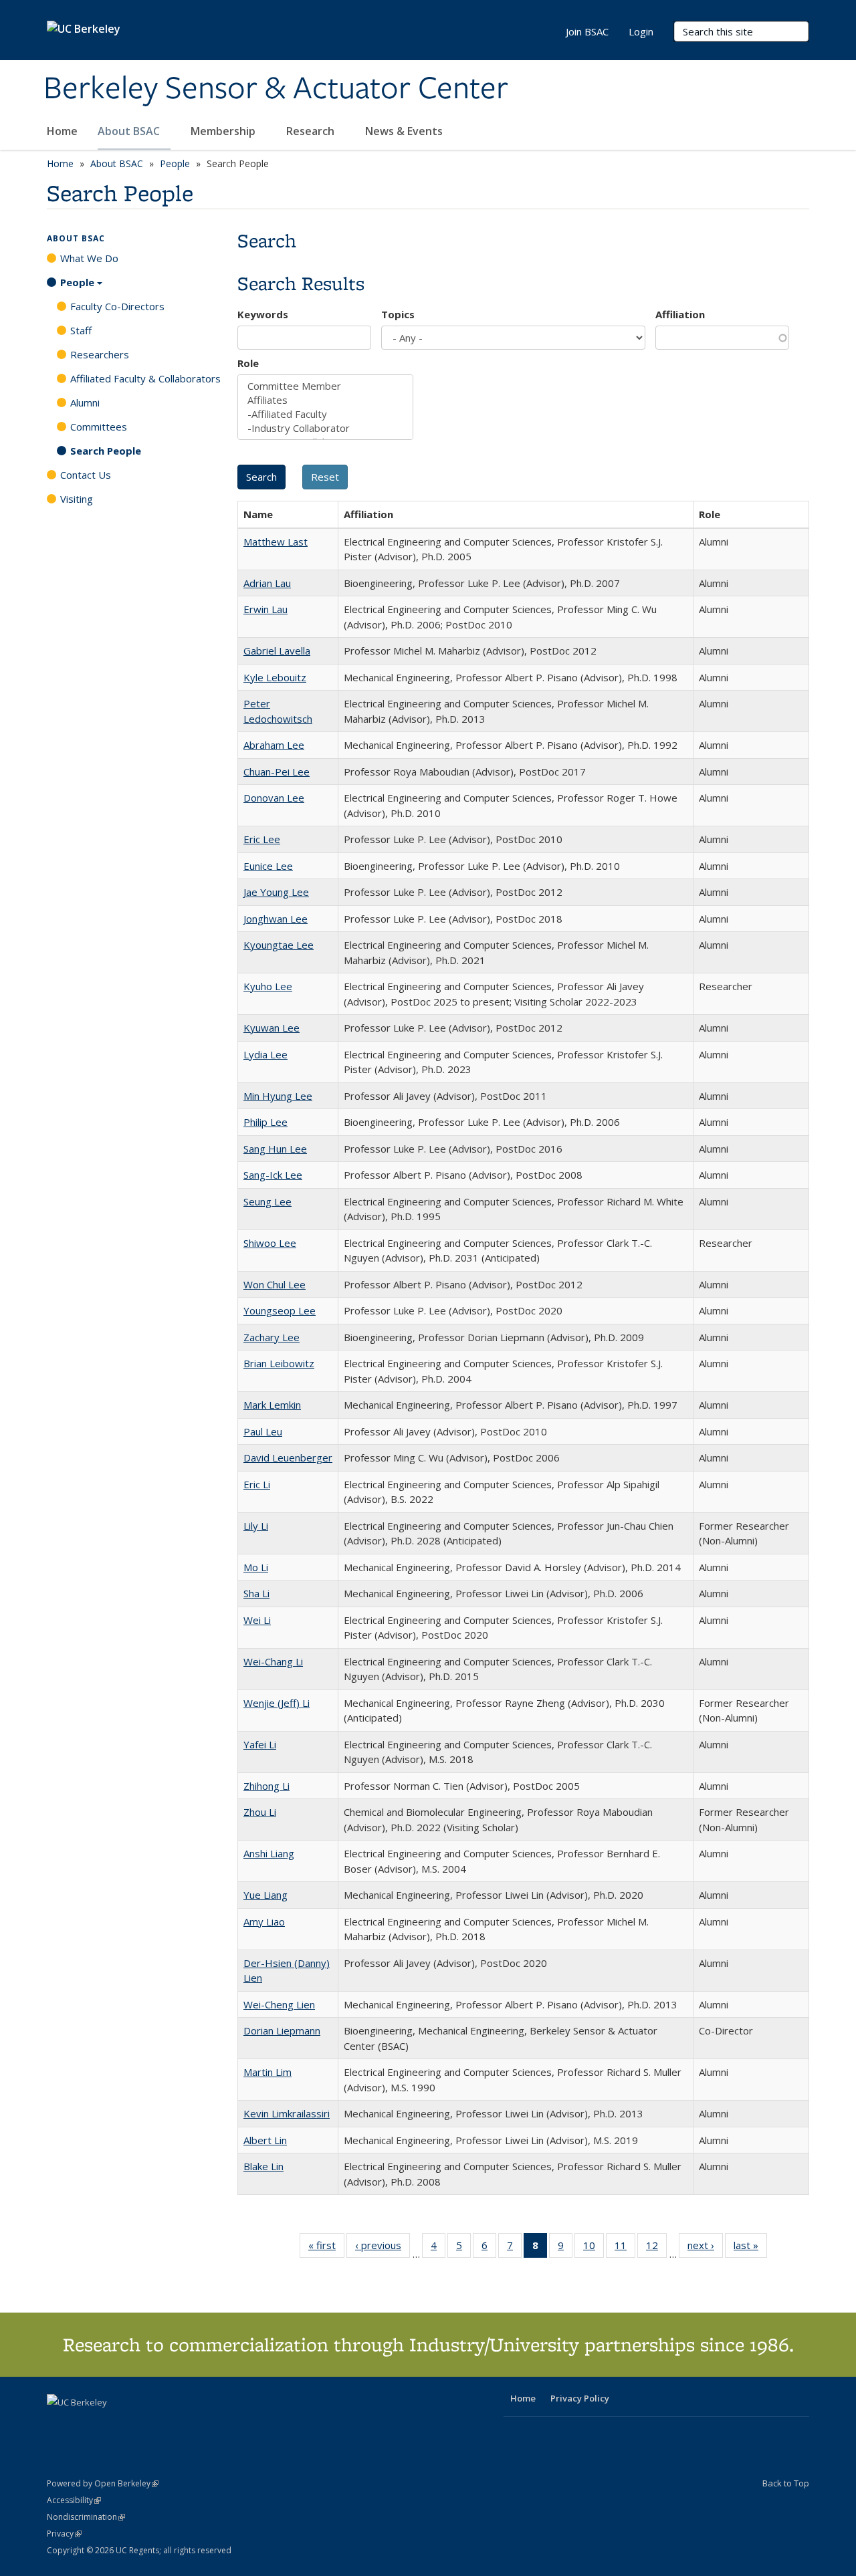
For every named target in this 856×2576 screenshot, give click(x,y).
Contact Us (86, 475)
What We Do (89, 258)
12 (656, 2248)
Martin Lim (267, 2072)
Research (312, 131)
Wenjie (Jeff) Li (277, 1703)
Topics (398, 314)
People (175, 163)
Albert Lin (265, 2140)
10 (594, 2248)
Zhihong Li (266, 1786)
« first (326, 2248)
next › (705, 2248)
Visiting (77, 499)
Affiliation (680, 314)
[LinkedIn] (85, 2425)
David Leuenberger (288, 1457)
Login (641, 31)
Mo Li (256, 1567)
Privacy (64, 2534)
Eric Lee (262, 839)
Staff (81, 330)
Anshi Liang (269, 1853)
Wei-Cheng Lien (279, 2004)
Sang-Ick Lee (273, 1175)
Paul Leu (263, 1431)
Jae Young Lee (276, 892)
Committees (99, 427)
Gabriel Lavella (277, 651)
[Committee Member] (325, 386)
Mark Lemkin (272, 1405)
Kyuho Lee (268, 986)
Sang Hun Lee (275, 1149)
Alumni (85, 402)
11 (625, 2248)
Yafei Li (260, 1744)
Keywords (263, 314)
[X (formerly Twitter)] (59, 2425)
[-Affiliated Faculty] (325, 414)
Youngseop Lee (280, 1310)
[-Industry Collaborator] (325, 428)
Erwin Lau (265, 609)
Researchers (100, 354)
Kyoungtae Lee (279, 945)
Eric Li (257, 1484)
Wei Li (257, 1620)
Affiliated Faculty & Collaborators (145, 378)
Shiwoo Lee (270, 1243)
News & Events (405, 131)
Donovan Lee (274, 798)
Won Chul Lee (275, 1284)
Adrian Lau (267, 583)
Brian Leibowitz (279, 1363)
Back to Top (786, 2483)
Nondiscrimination (86, 2517)
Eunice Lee (268, 866)
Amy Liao (264, 1921)
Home (62, 131)
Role (248, 363)
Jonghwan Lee (276, 919)
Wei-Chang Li (273, 1661)
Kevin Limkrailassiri (287, 2113)
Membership (224, 131)
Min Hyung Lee (278, 1096)
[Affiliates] (325, 400)
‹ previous (383, 2248)
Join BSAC (587, 31)
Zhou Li (260, 1812)
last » (750, 2248)
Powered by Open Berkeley (103, 2483)
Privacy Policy (580, 2398)
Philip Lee (265, 1122)
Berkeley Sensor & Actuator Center (276, 89)
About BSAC (130, 131)
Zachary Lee (272, 1337)
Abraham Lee (274, 745)
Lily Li (256, 1526)
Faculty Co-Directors (117, 306)
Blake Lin (263, 2166)
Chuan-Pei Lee (277, 772)
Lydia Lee (265, 1054)
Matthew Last (276, 542)
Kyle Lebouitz (275, 677)
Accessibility (74, 2500)
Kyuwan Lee (272, 1028)
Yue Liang (265, 1895)
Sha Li (256, 1593)
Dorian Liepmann (282, 2030)
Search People (106, 451)
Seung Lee (267, 1201)
